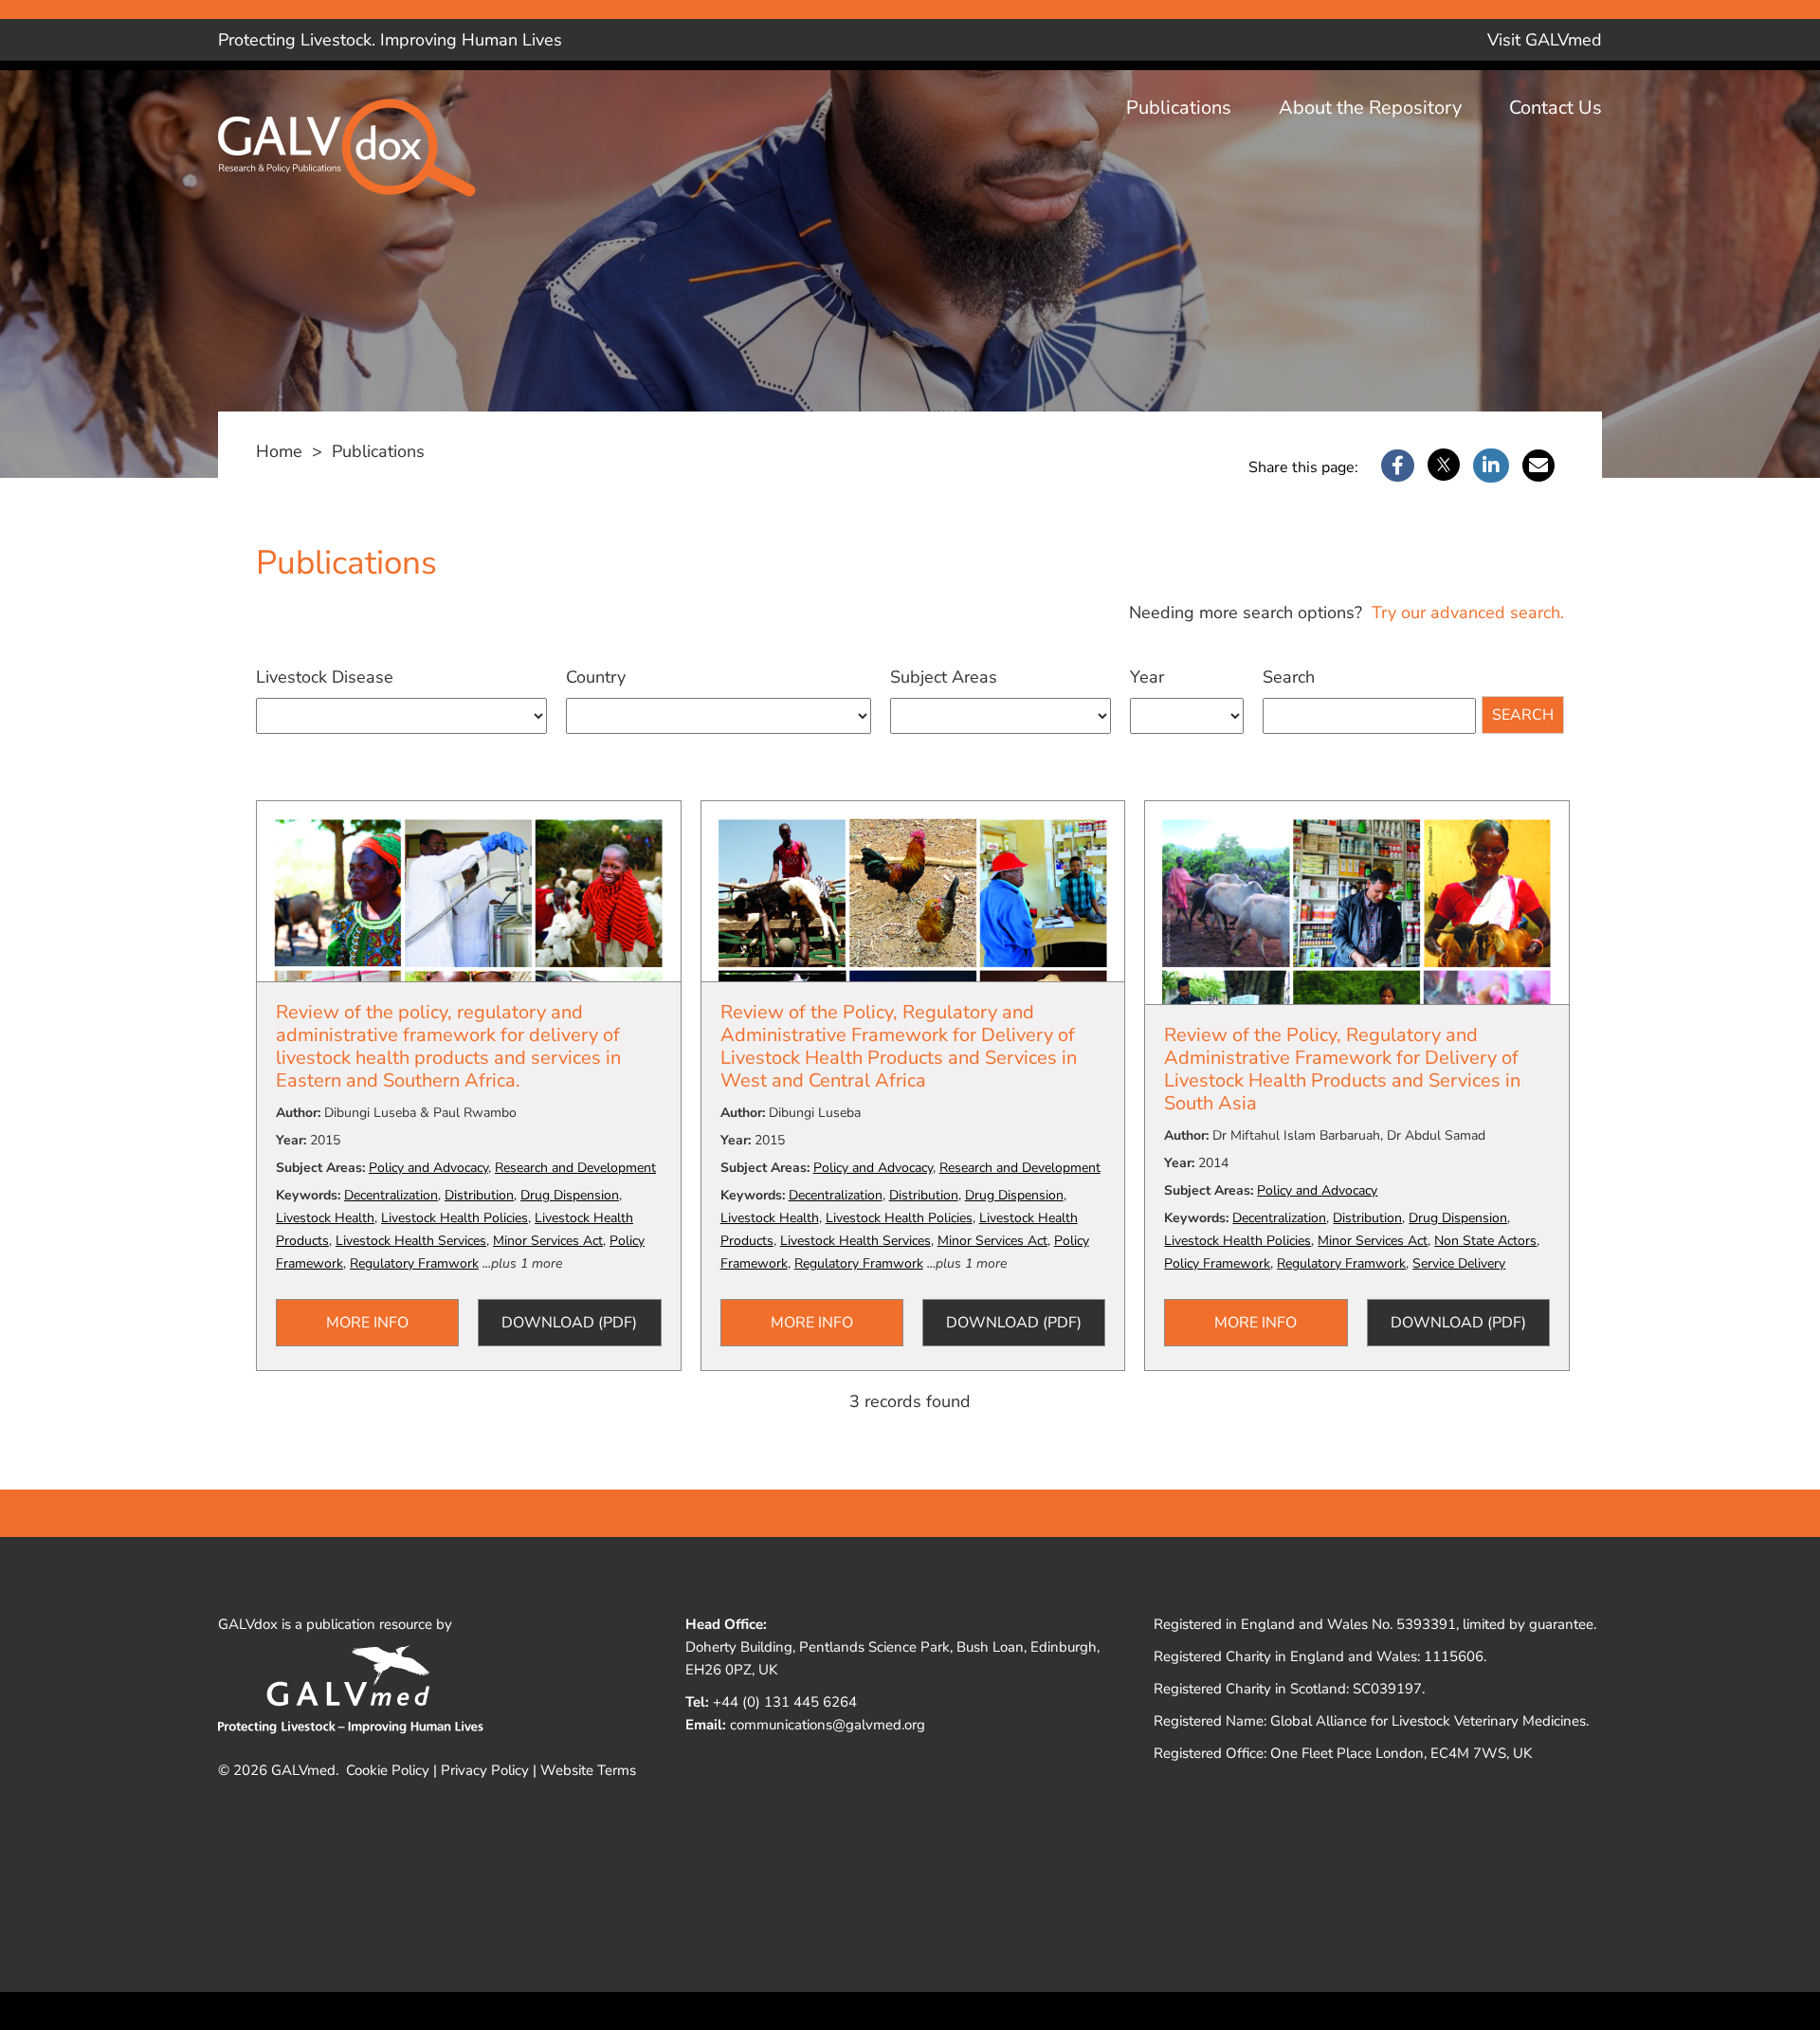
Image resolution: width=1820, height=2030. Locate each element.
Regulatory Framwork (414, 1263)
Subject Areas (944, 677)
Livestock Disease (325, 677)
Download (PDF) (569, 1323)
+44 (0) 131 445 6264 (785, 1702)
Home (279, 451)
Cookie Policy (388, 1770)
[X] (1444, 466)
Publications (1179, 108)
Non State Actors (1485, 1241)
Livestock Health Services (411, 1241)
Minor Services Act (548, 1241)
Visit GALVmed (1545, 40)
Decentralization (391, 1195)
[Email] (1538, 466)
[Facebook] (1398, 466)
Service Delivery (1459, 1263)
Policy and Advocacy (428, 1168)
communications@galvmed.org (828, 1725)
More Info (367, 1323)
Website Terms (588, 1770)
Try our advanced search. (1465, 613)
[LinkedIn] (1491, 466)
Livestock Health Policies (455, 1218)
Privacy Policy (485, 1770)
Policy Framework (1217, 1263)
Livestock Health (325, 1218)
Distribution (479, 1195)
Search (1289, 677)
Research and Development (575, 1168)
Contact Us (1556, 108)
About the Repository (1370, 108)
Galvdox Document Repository (360, 163)
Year (1147, 677)
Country (596, 677)
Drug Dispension (570, 1195)
